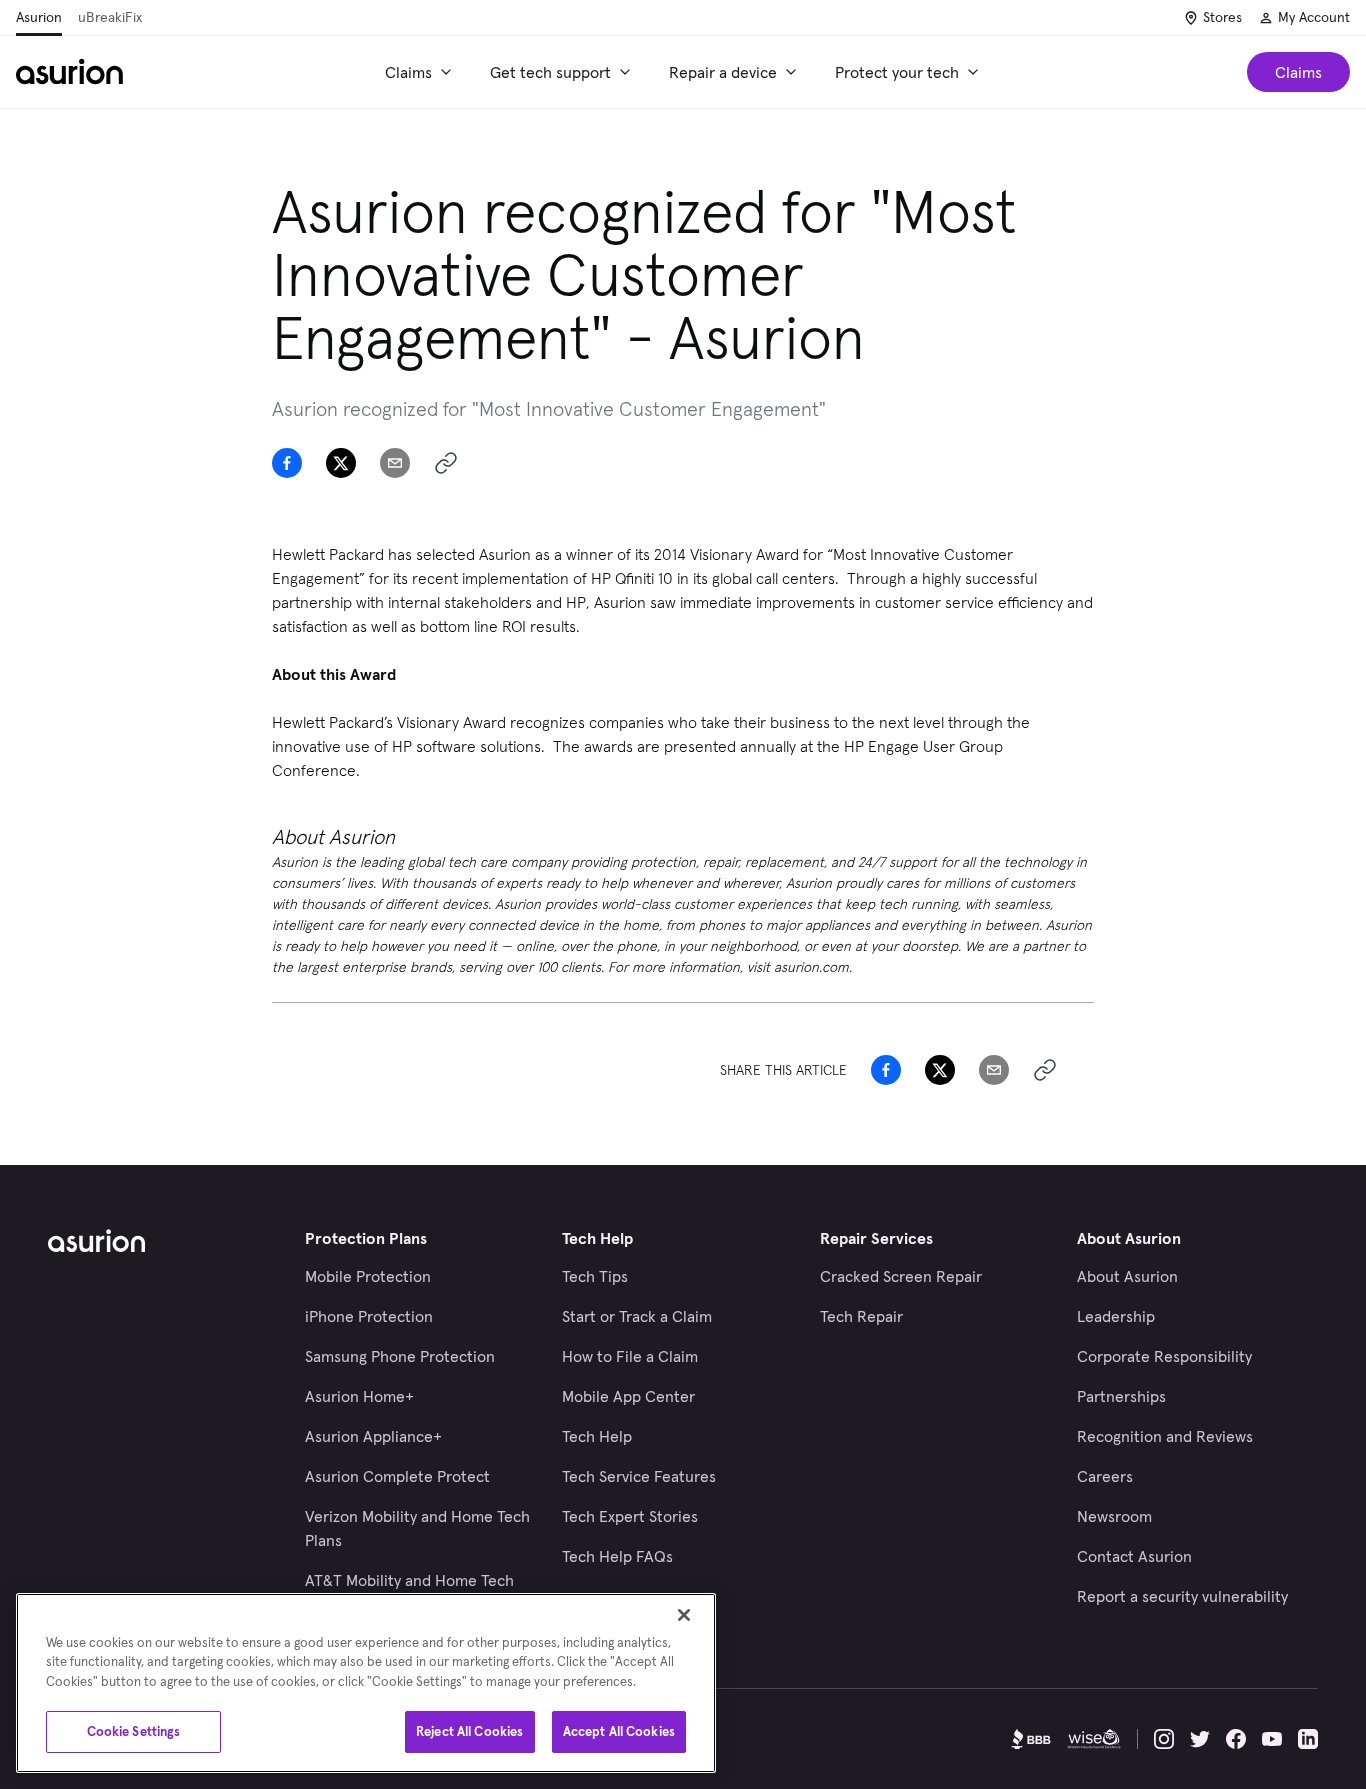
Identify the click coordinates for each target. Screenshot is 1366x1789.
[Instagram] (1164, 1739)
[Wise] (1094, 1739)
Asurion (39, 17)
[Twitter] (1200, 1739)
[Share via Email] (395, 463)
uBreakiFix (110, 17)
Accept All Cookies (619, 1731)
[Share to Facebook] (287, 463)
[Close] (684, 1615)
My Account (1314, 17)
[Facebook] (1236, 1739)
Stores (1222, 17)
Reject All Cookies (469, 1731)
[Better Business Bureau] (1031, 1739)
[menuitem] (421, 72)
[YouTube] (1272, 1739)
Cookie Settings (134, 1731)
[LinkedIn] (1308, 1739)
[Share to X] (341, 463)
